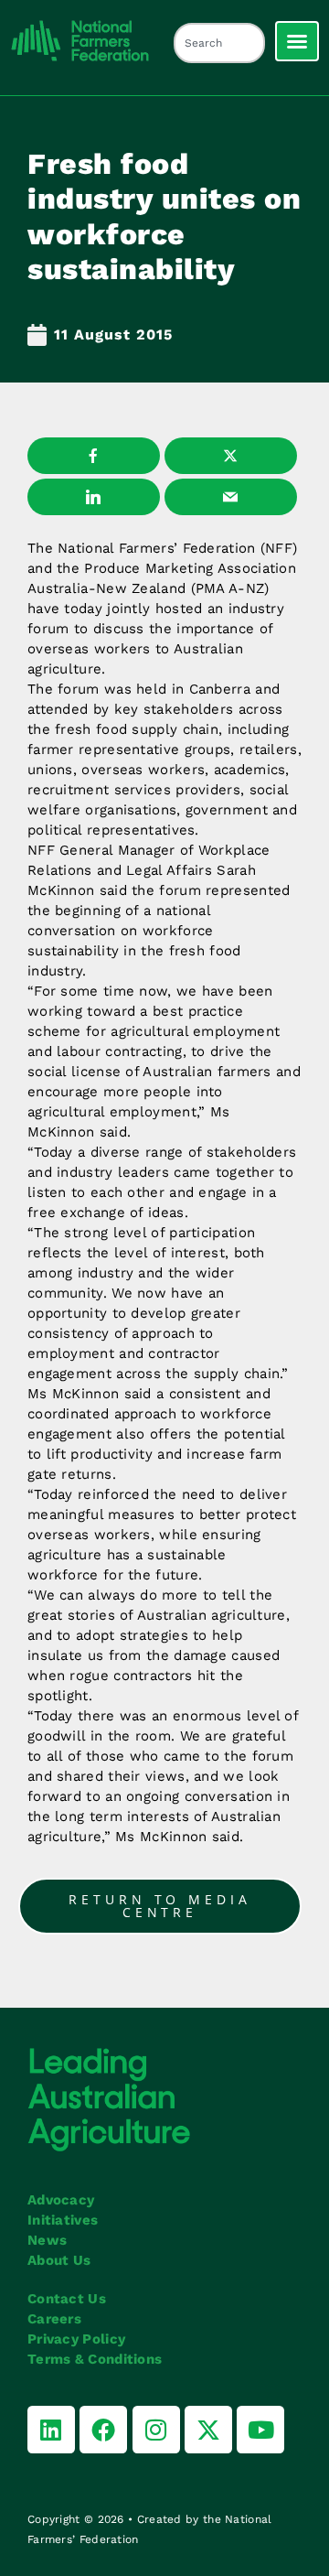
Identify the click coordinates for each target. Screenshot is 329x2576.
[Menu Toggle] (297, 41)
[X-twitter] (208, 2430)
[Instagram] (156, 2430)
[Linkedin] (51, 2430)
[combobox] (219, 43)
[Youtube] (260, 2430)
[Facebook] (103, 2430)
